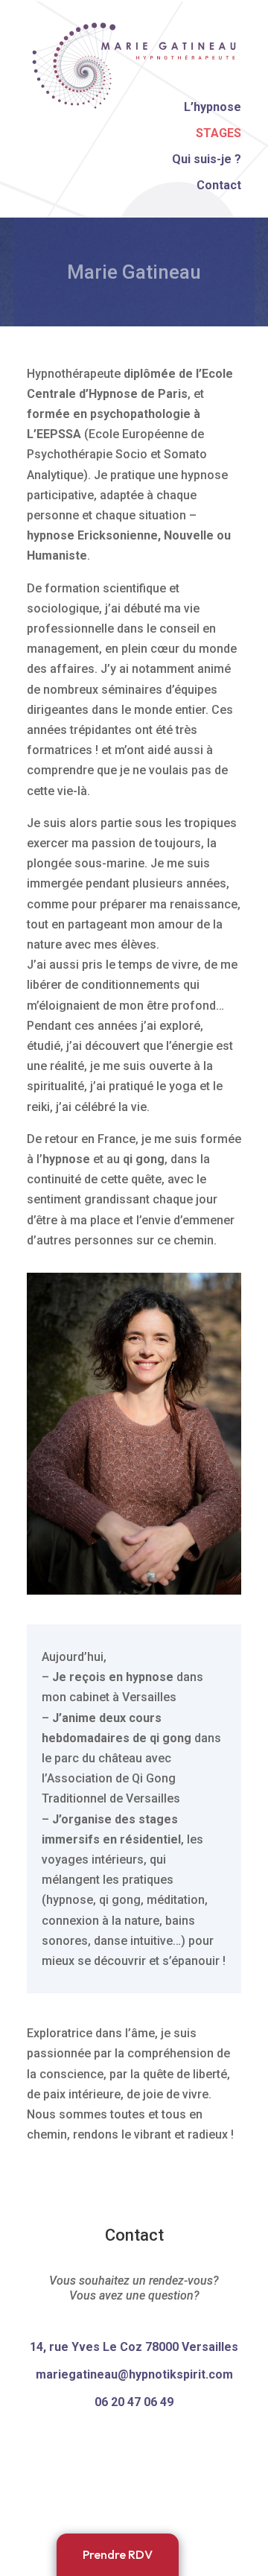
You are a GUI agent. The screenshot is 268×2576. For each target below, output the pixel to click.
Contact (219, 185)
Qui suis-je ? (207, 159)
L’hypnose (213, 107)
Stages (218, 133)
